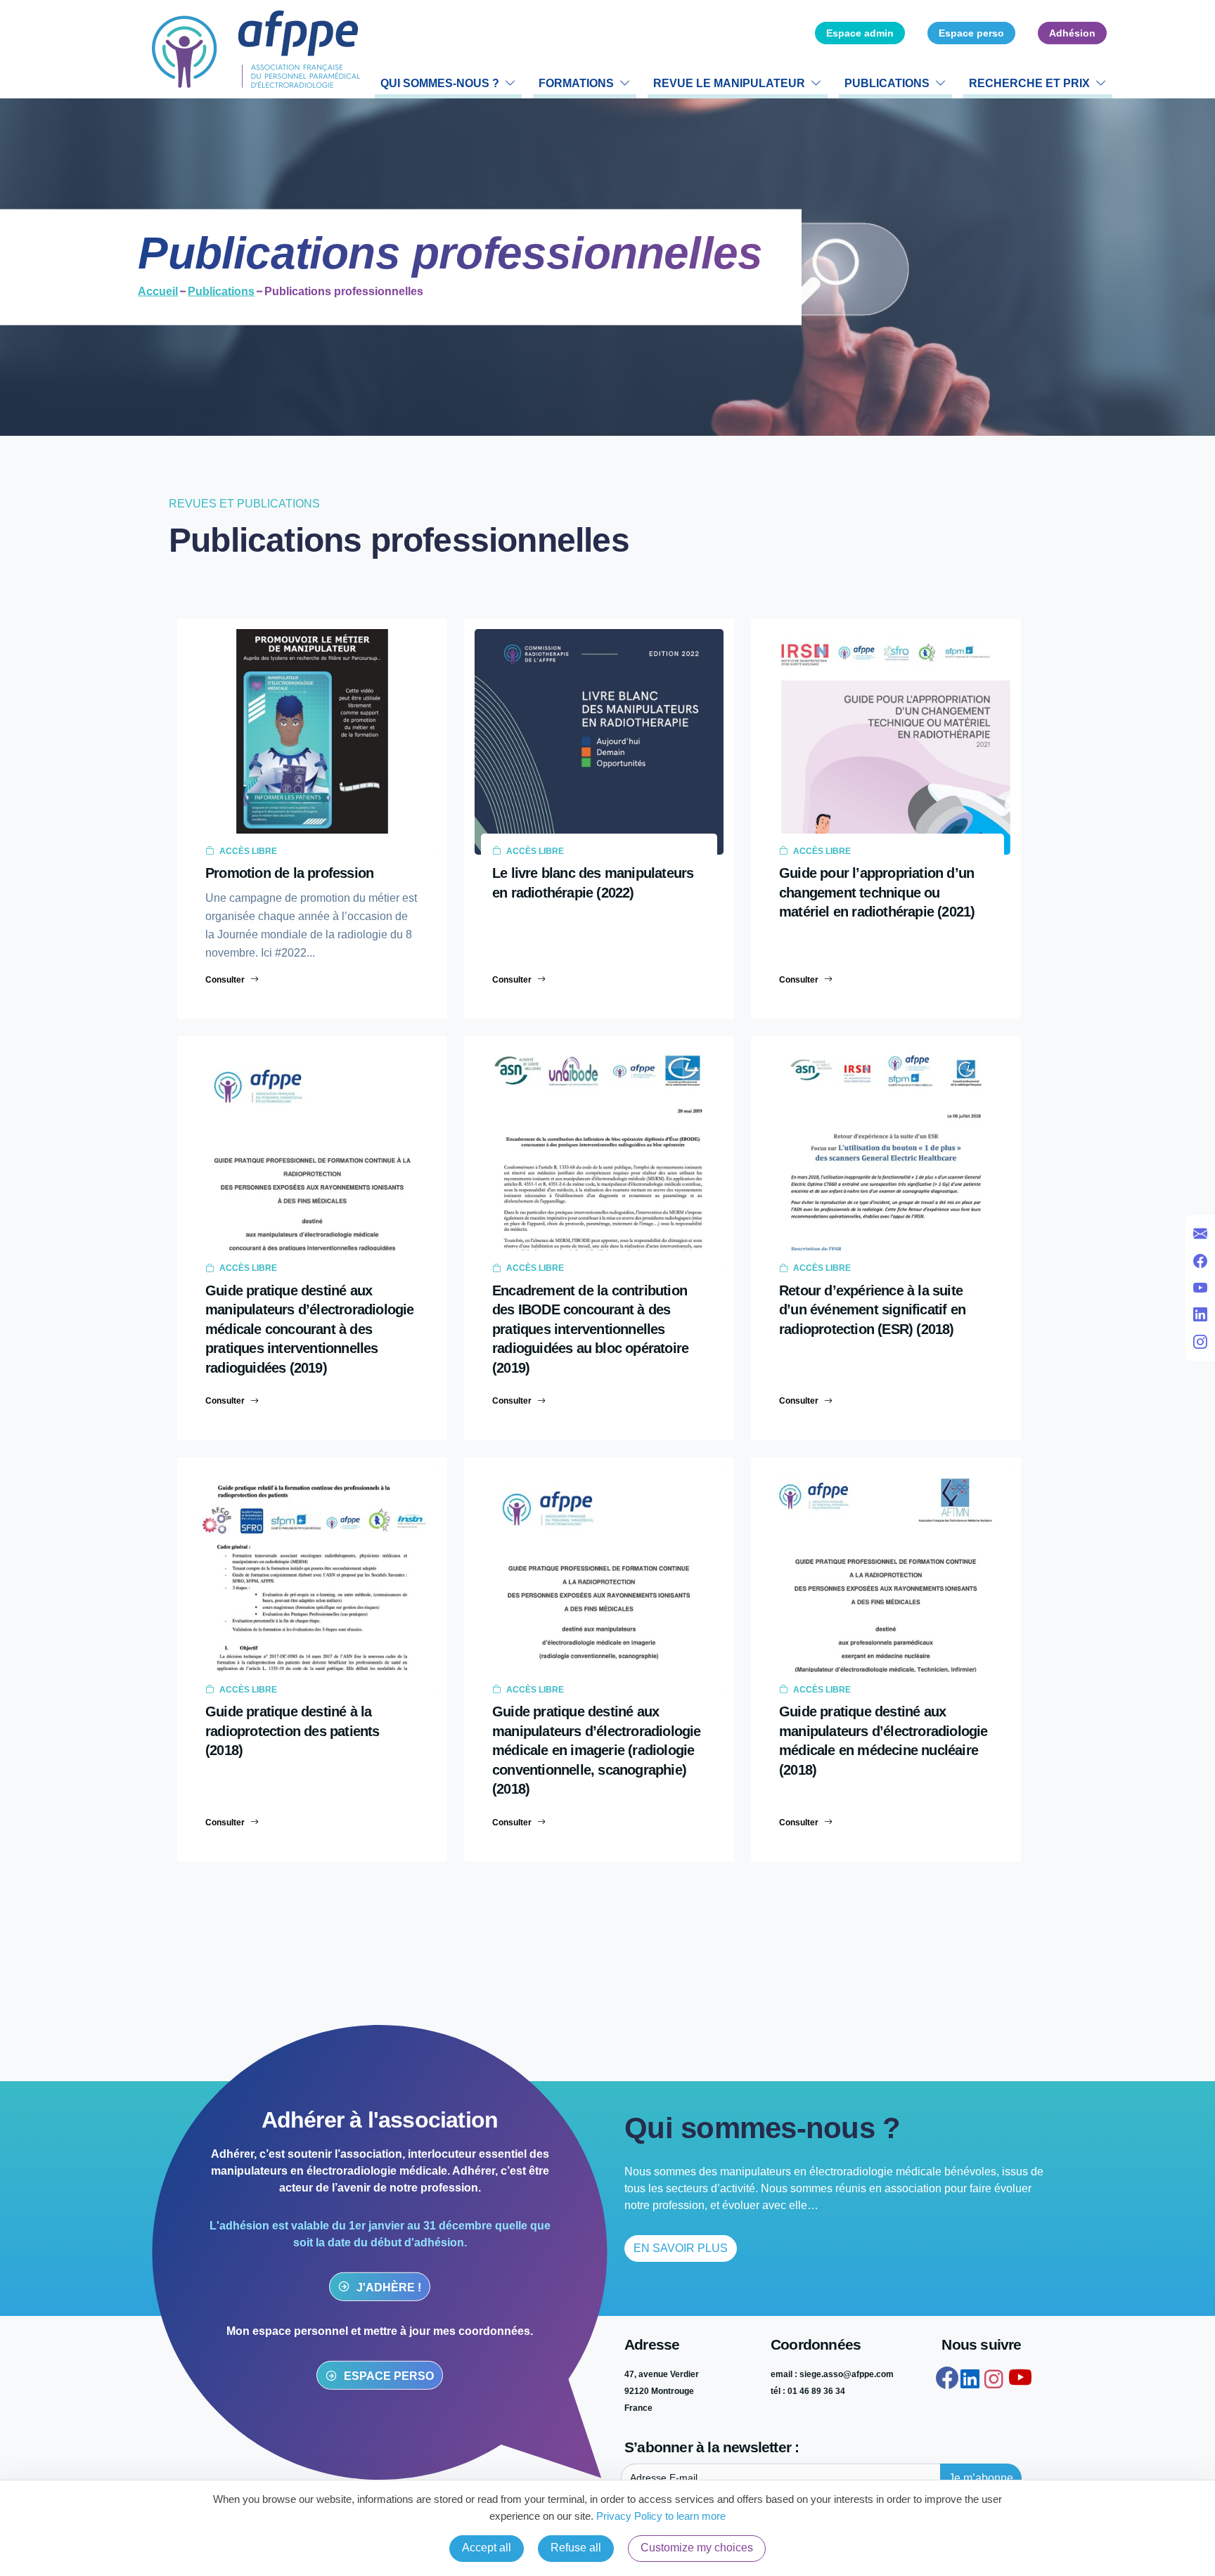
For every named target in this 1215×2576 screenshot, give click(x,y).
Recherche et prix (1029, 83)
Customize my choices (697, 2548)
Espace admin (860, 33)
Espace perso (971, 33)
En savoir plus (681, 2248)
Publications (887, 83)
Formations (576, 83)
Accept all (487, 2548)
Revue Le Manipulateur (729, 83)
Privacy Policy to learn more (660, 2516)
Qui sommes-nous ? (440, 83)
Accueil (158, 291)
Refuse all (576, 2548)
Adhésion (1072, 33)
